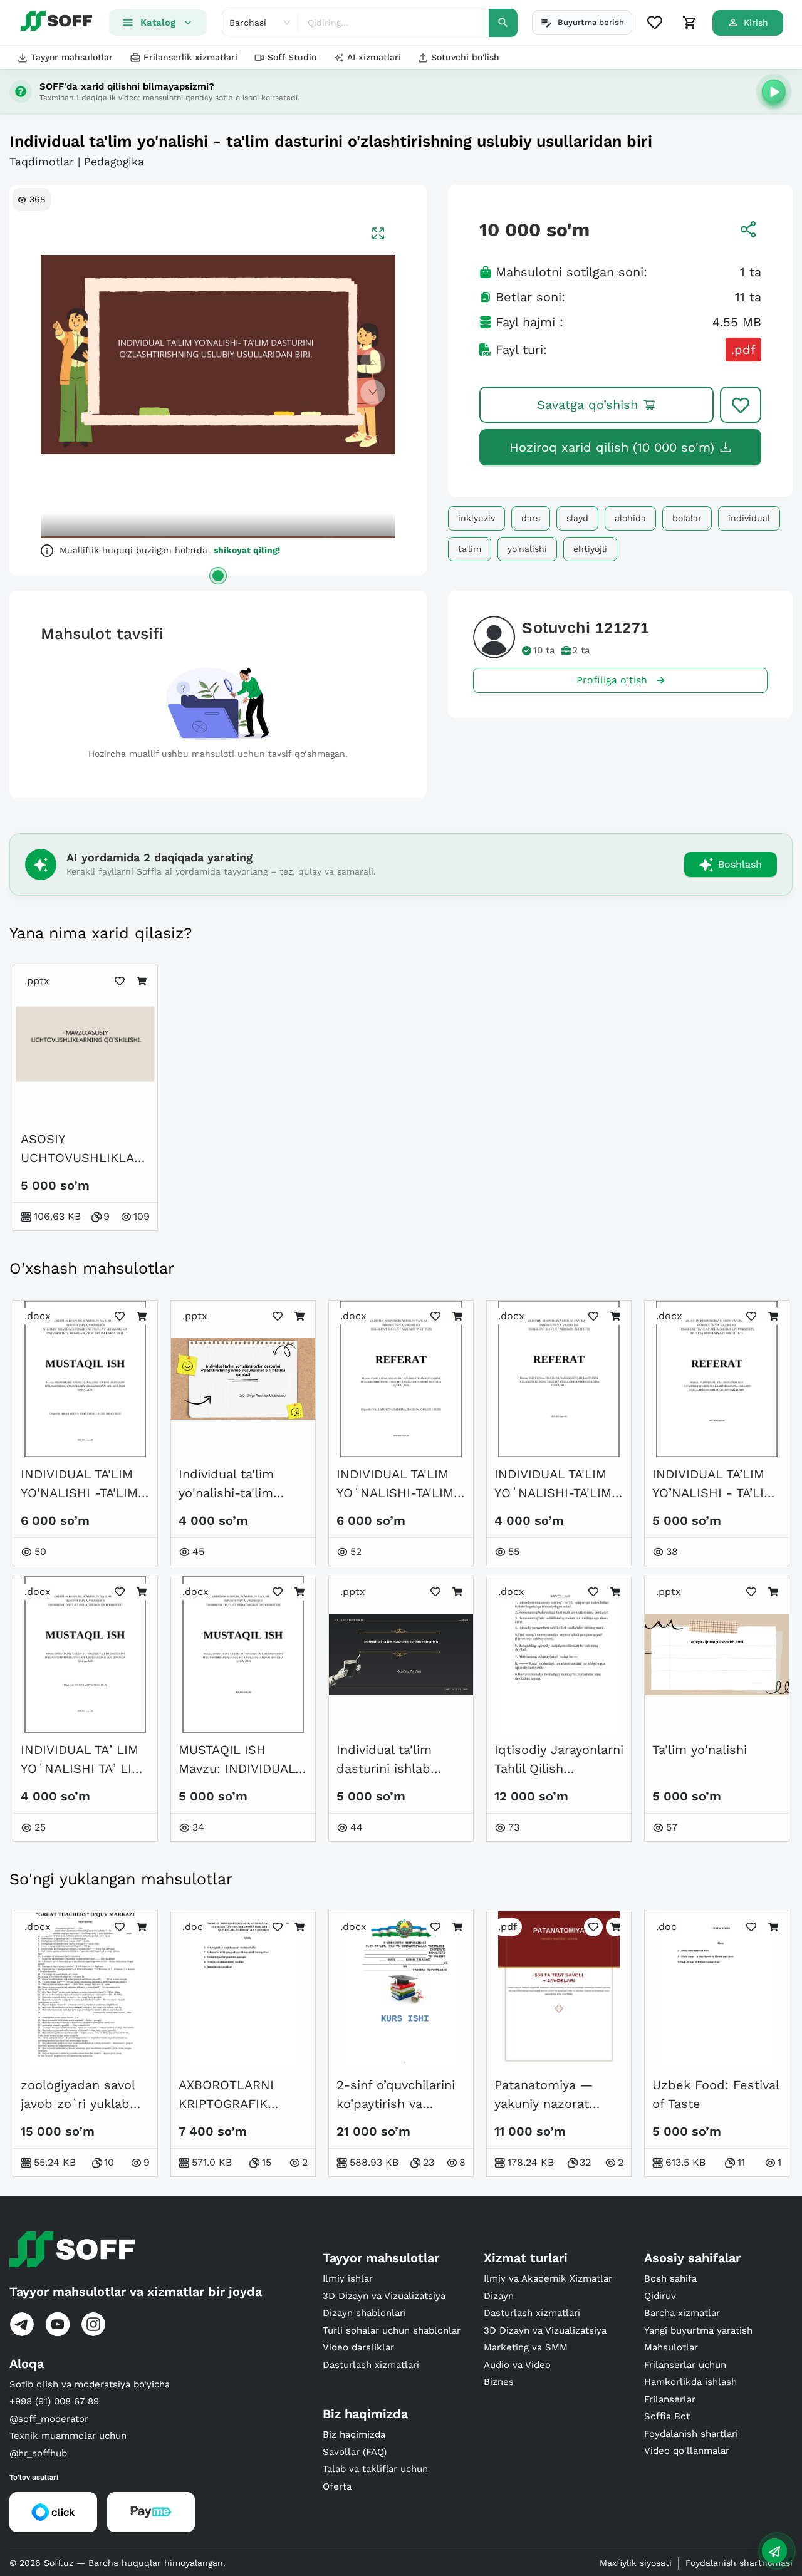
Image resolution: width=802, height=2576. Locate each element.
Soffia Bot (667, 2416)
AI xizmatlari (374, 57)
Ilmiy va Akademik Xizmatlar (548, 2278)
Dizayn (499, 2296)
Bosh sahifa (670, 2278)
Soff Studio (292, 57)
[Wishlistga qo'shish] (741, 405)
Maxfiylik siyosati (636, 2563)
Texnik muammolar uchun (68, 2436)
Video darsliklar (358, 2347)
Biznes (499, 2382)
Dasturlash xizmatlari (371, 2365)
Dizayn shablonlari (364, 2313)
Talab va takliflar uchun (375, 2469)
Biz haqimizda (354, 2434)
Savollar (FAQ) (355, 2452)
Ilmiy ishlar (348, 2278)
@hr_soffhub (38, 2453)
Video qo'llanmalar (687, 2451)
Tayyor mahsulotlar (72, 57)
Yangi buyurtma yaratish (698, 2330)
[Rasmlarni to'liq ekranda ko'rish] (378, 233)
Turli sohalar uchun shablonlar (392, 2330)
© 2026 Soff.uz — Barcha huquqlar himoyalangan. (117, 2563)
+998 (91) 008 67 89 (54, 2401)
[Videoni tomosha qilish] (774, 91)
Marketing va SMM (526, 2347)
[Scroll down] (373, 392)
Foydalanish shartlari (691, 2434)
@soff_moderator (49, 2419)
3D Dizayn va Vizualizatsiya (384, 2296)
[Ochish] (218, 576)
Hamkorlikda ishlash (690, 2382)
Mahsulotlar (671, 2347)
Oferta (337, 2486)
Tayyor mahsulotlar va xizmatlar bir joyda (136, 2292)
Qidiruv (660, 2296)
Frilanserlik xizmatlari (190, 57)
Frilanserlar (670, 2399)
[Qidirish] (503, 23)
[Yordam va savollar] (774, 2551)
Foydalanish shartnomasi (739, 2563)
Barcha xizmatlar (682, 2313)
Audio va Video (517, 2365)
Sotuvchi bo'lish (465, 57)
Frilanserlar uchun (685, 2365)
